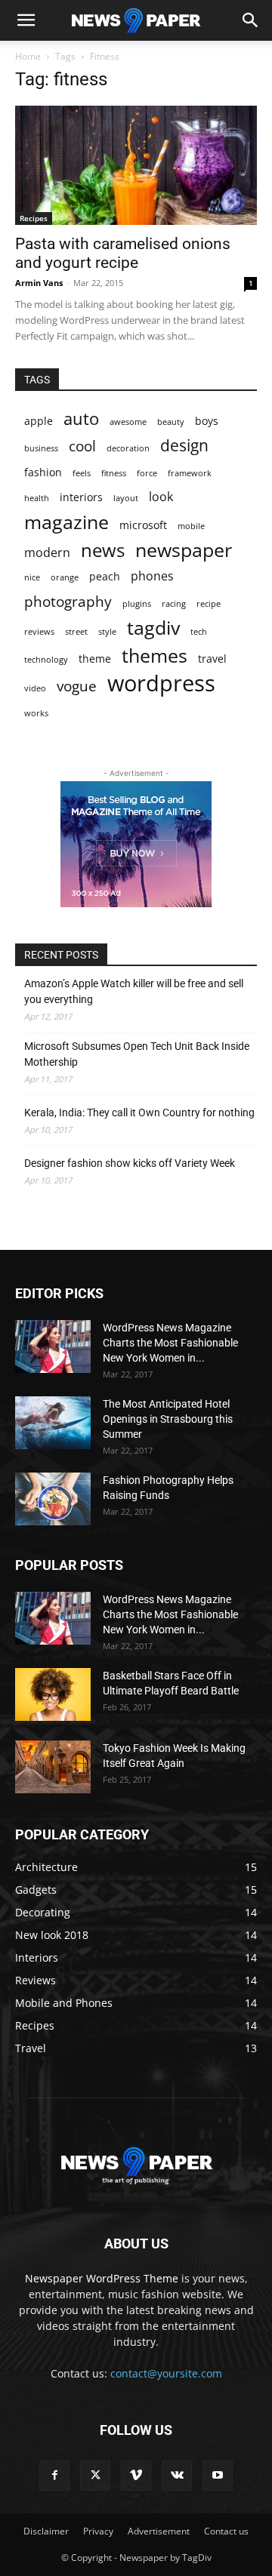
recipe (209, 604)
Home (28, 56)
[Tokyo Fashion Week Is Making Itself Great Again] (53, 1767)
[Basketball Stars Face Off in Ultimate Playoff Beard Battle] (53, 1694)
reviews (39, 632)
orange (65, 577)
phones (152, 576)
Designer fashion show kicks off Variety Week (130, 1163)
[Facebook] (54, 2476)
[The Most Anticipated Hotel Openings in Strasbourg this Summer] (53, 1423)
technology (46, 660)
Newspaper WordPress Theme (102, 2278)
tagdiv (153, 628)
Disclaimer (46, 2531)
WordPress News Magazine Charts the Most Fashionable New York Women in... (170, 1343)
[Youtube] (218, 2476)
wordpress (161, 683)
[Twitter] (95, 2476)
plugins (137, 604)
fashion (43, 472)
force (147, 473)
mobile (191, 526)
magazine (66, 522)
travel (212, 659)
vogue (77, 686)
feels (82, 473)
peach (105, 576)
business (41, 448)
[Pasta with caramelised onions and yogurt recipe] (136, 165)
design (184, 446)
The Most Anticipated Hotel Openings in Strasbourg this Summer (168, 1419)
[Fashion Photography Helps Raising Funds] (53, 1499)
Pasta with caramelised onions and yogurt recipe (123, 253)
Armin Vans (39, 283)
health (37, 498)
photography (68, 601)
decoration (128, 448)
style (107, 632)
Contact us (226, 2531)
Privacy (98, 2531)
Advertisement (159, 2531)
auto (81, 419)
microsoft (143, 525)
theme (95, 659)
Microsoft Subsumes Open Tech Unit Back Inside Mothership (137, 1054)
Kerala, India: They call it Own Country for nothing (139, 1113)
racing (174, 604)
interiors (81, 497)
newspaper (184, 550)
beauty (171, 422)
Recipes (34, 218)
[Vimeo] (136, 2476)
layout (126, 498)
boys (207, 421)
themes (155, 656)
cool (82, 446)
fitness (114, 473)
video (35, 688)
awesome (128, 422)
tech (199, 632)
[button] (26, 20)
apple (39, 421)
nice (32, 577)
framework (190, 473)
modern (47, 553)
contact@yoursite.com (166, 2373)
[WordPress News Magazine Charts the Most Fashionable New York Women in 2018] (53, 1346)
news (103, 550)
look (161, 497)
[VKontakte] (177, 2476)
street (76, 632)
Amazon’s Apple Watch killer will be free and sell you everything (134, 991)
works (36, 713)
